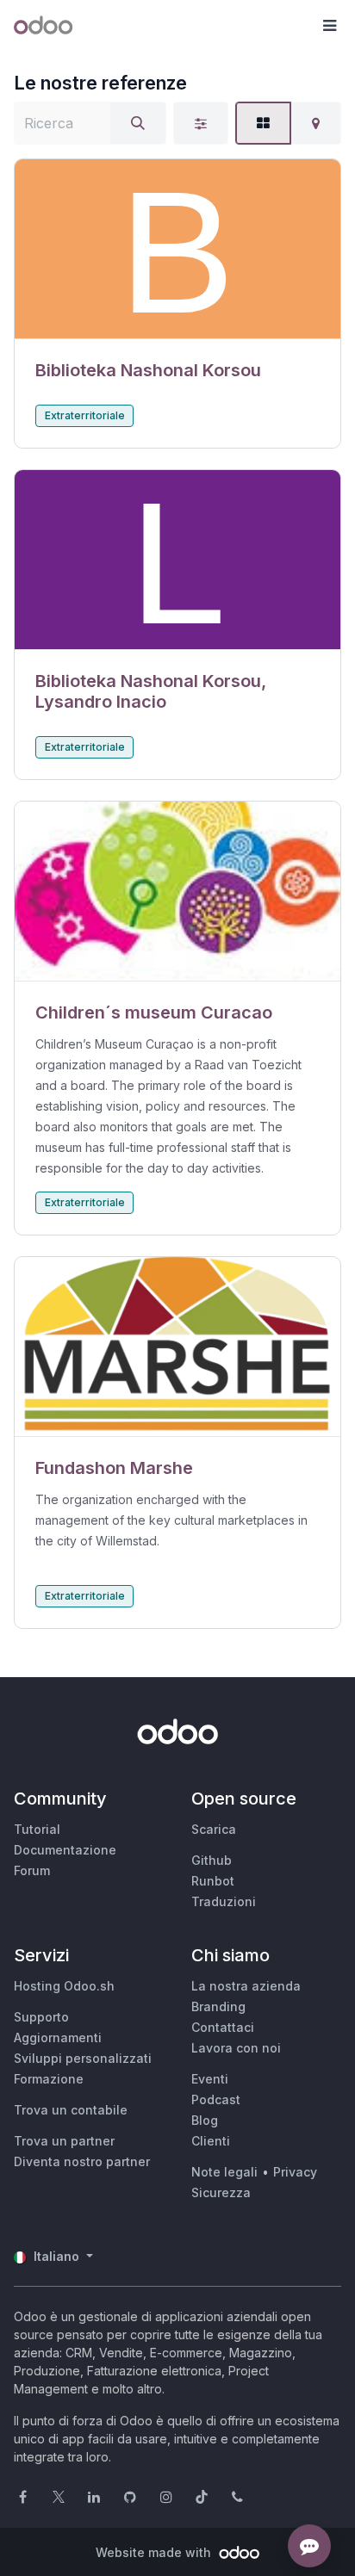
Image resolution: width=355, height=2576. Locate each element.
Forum (32, 1870)
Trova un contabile (71, 2110)
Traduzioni (224, 1901)
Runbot (213, 1881)
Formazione (49, 2079)
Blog (205, 2120)
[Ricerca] (138, 123)
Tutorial (37, 1829)
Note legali (224, 2172)
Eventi (210, 2079)
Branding (218, 2006)
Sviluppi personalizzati (83, 2058)
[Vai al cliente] (177, 249)
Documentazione (65, 1850)
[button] (329, 26)
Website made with (155, 2552)
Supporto (41, 2017)
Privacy (295, 2172)
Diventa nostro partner (82, 2161)
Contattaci (223, 2027)
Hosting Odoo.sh (64, 1986)
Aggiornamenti (58, 2037)
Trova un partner (64, 2141)
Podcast (216, 2099)
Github (212, 1860)
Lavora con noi (236, 2048)
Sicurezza (221, 2192)
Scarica (214, 1829)
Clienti (211, 2141)
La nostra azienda (246, 1986)
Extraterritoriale (85, 415)
